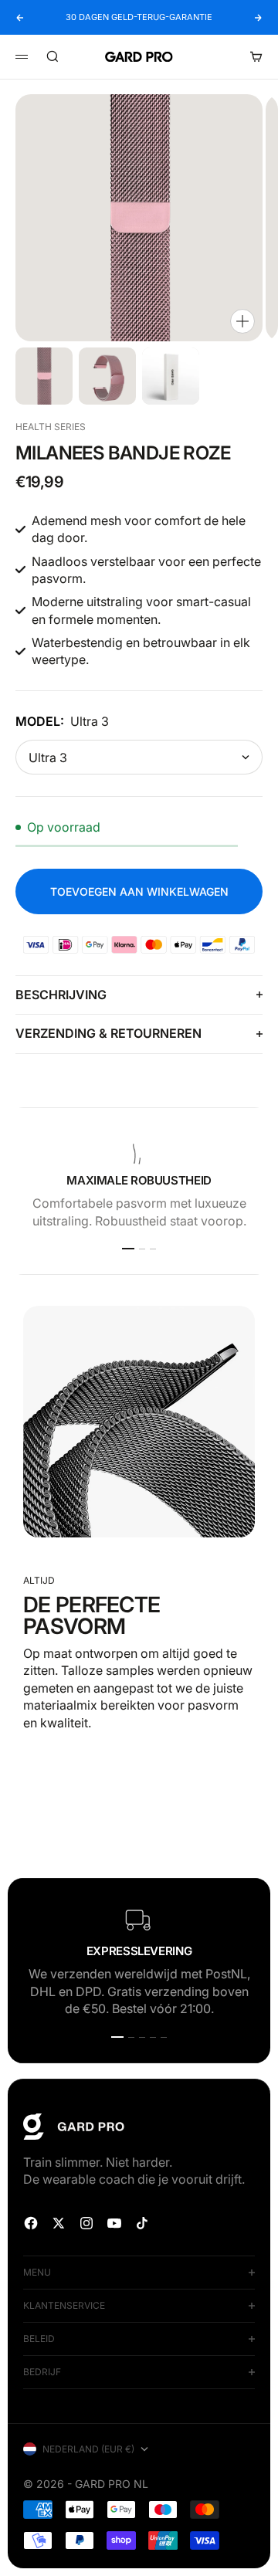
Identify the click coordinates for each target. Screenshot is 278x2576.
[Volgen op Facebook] (31, 2223)
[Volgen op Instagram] (86, 2223)
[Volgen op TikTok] (142, 2223)
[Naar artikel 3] (171, 376)
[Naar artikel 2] (107, 376)
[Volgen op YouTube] (114, 2223)
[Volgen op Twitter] (59, 2223)
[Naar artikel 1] (44, 376)
